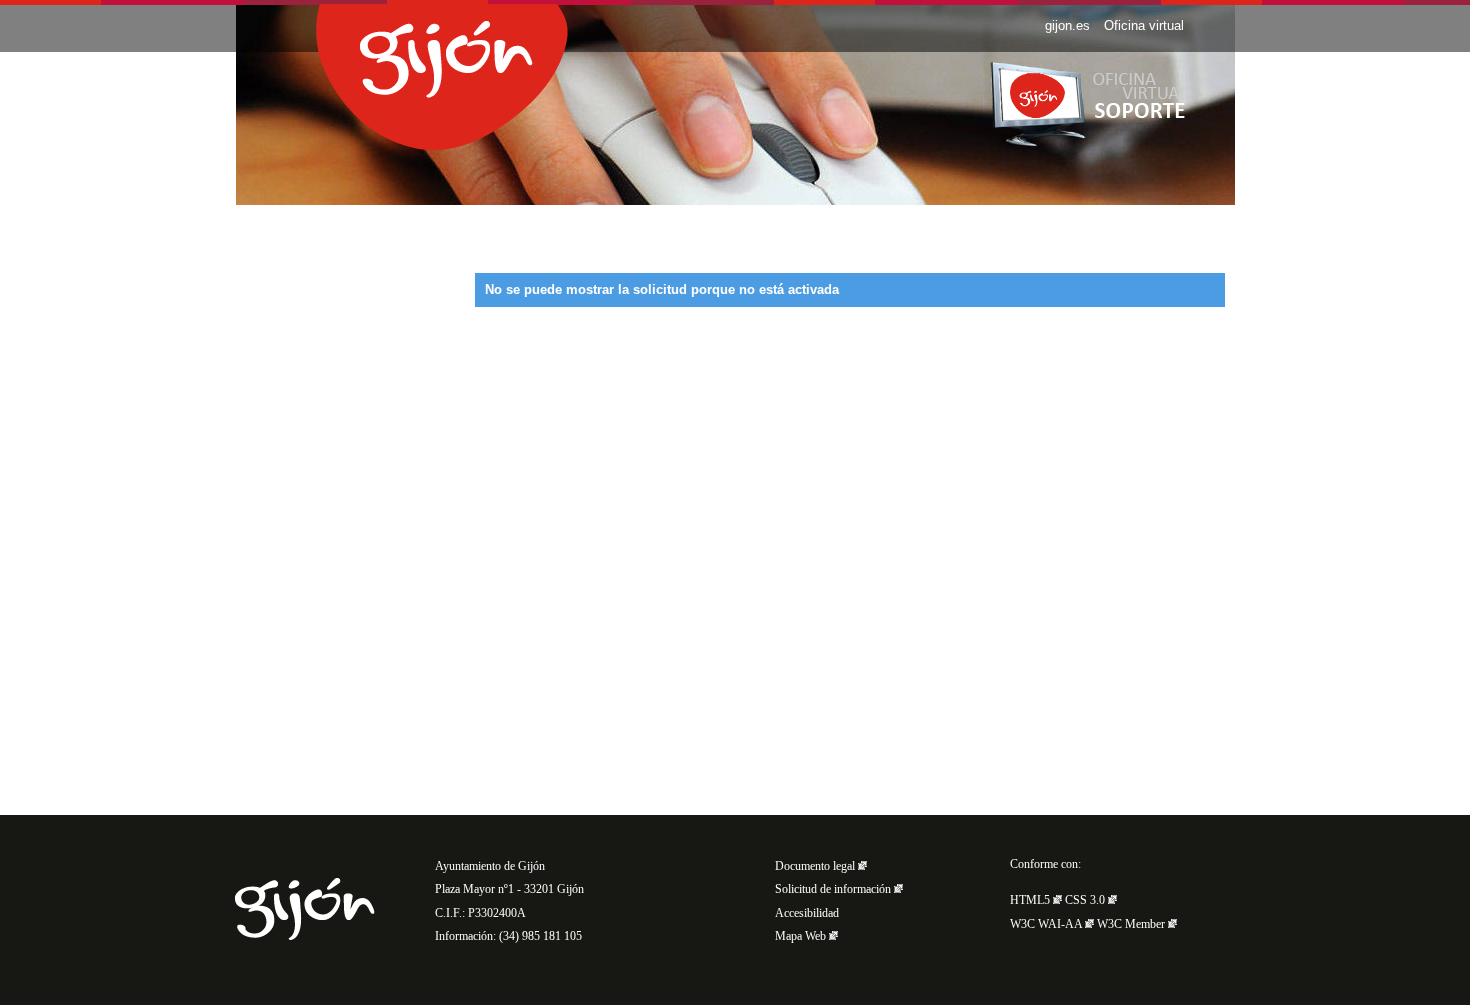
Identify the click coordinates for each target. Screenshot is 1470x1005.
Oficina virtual (1144, 25)
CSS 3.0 (1086, 900)
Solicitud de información (834, 889)
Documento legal (816, 866)
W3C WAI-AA (1047, 924)
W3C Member (1132, 924)
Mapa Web (802, 936)
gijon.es (1067, 25)
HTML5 (1031, 900)
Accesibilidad (807, 913)
